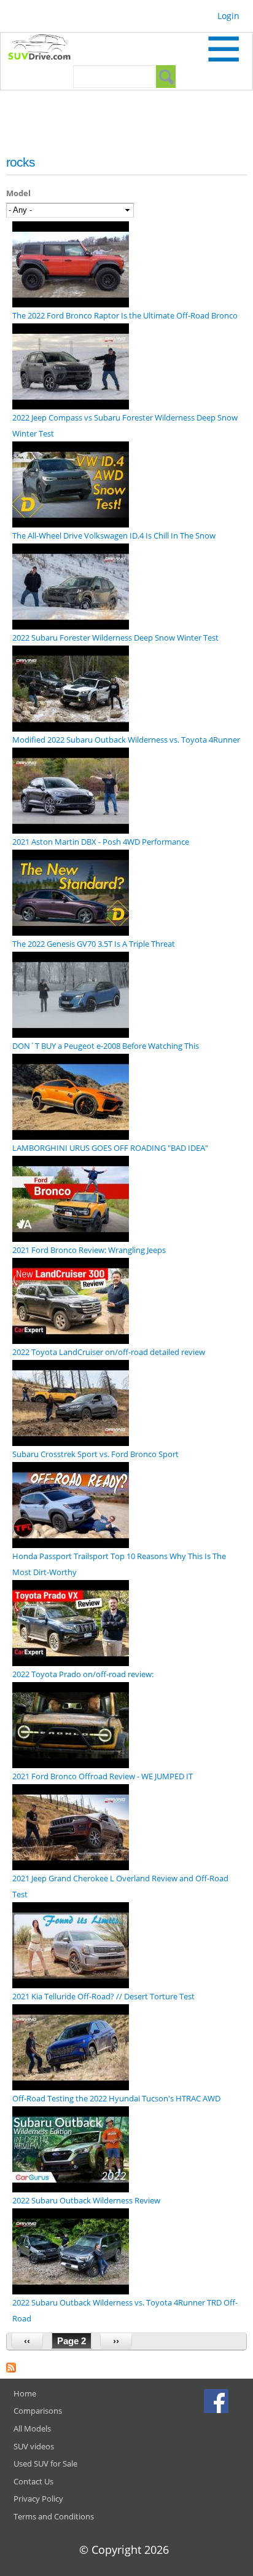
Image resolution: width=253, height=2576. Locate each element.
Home (25, 2393)
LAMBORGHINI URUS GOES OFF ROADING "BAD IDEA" (110, 1148)
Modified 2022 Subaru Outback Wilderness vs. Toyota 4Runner (126, 740)
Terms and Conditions (54, 2516)
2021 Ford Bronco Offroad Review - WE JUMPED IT (103, 1776)
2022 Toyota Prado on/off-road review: (83, 1674)
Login (228, 16)
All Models (32, 2428)
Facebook (218, 2401)
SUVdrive (45, 49)
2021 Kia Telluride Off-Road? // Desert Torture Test (103, 1996)
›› (116, 2341)
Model (18, 193)
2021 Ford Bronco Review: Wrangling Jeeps (89, 1250)
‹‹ (27, 2341)
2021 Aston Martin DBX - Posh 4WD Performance (101, 842)
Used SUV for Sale (45, 2463)
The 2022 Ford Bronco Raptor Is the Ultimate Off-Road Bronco (125, 315)
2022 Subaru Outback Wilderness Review (86, 2200)
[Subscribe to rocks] (11, 2365)
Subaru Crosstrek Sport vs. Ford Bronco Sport (95, 1454)
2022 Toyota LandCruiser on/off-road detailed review (109, 1352)
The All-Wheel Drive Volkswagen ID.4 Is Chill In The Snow (114, 535)
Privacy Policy (38, 2499)
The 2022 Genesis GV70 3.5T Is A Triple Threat (94, 944)
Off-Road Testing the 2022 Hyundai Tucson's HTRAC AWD (116, 2098)
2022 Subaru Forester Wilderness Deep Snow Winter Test (115, 638)
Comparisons (38, 2411)
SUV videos (34, 2446)
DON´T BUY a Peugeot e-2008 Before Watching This (106, 1046)
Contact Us (33, 2481)
